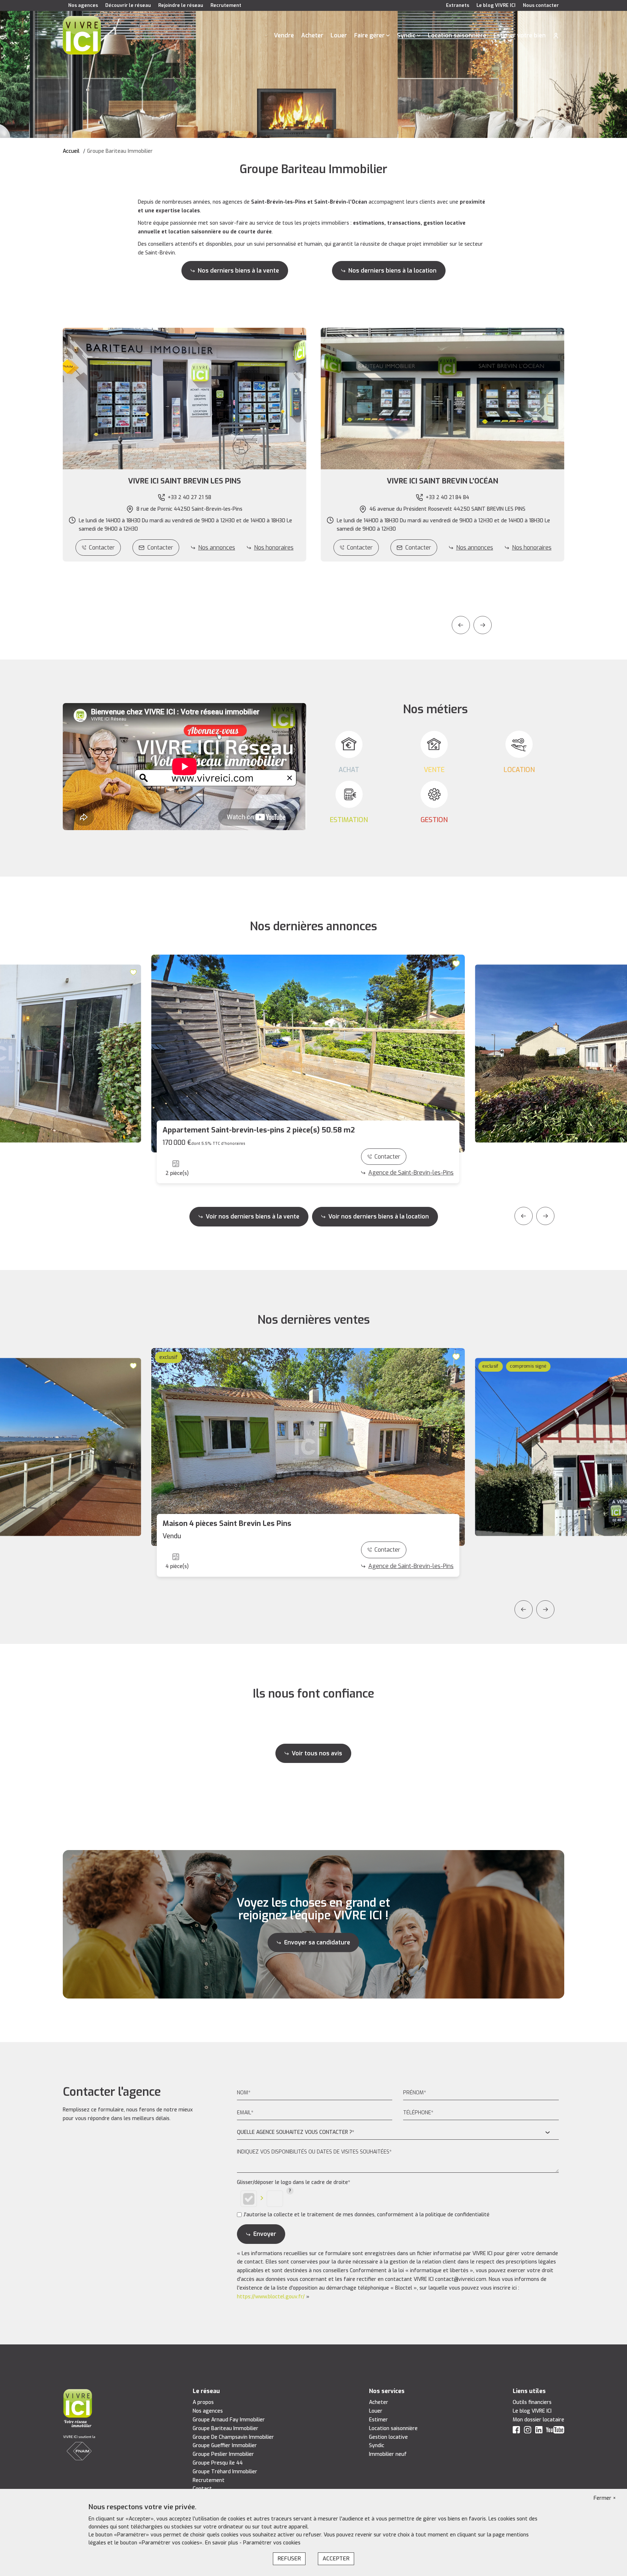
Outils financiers (532, 2402)
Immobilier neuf (388, 2454)
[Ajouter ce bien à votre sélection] (134, 972)
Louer (339, 35)
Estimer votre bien (520, 35)
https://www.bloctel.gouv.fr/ (271, 2297)
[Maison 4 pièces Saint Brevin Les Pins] (308, 1447)
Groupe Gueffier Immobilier (225, 2446)
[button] (185, 481)
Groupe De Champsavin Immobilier (233, 2437)
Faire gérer (369, 35)
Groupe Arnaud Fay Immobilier (229, 2420)
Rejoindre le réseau (181, 5)
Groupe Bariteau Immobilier (226, 2428)
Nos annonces (217, 548)
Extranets (458, 5)
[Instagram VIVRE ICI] (528, 2431)
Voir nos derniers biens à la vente (253, 1216)
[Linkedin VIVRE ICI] (539, 2431)
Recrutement (226, 5)
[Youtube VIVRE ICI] (555, 2431)
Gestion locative (388, 2437)
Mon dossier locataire (538, 2420)
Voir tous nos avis (317, 1753)
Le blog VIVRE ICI (496, 5)
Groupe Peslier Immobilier (223, 2454)
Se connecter (556, 36)
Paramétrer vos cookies (272, 2543)
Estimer (378, 2420)
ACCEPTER (336, 2559)
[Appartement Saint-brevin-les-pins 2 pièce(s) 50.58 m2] (308, 1054)
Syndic (406, 35)
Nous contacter (541, 5)
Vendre (284, 35)
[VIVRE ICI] (82, 35)
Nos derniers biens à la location (392, 271)
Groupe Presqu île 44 (218, 2463)
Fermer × (605, 2498)
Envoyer (265, 2234)
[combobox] (398, 2133)
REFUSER (289, 2559)
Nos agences (83, 5)
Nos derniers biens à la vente (238, 271)
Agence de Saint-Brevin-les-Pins (411, 1173)
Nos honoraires (274, 548)
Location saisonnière (457, 35)
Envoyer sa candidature (317, 1942)
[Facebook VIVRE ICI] (516, 2431)
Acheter (312, 35)
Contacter (102, 548)
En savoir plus (222, 2543)
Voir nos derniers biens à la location (379, 1216)
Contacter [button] (160, 548)
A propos (203, 2402)
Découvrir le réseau (128, 5)
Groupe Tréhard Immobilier (225, 2472)
